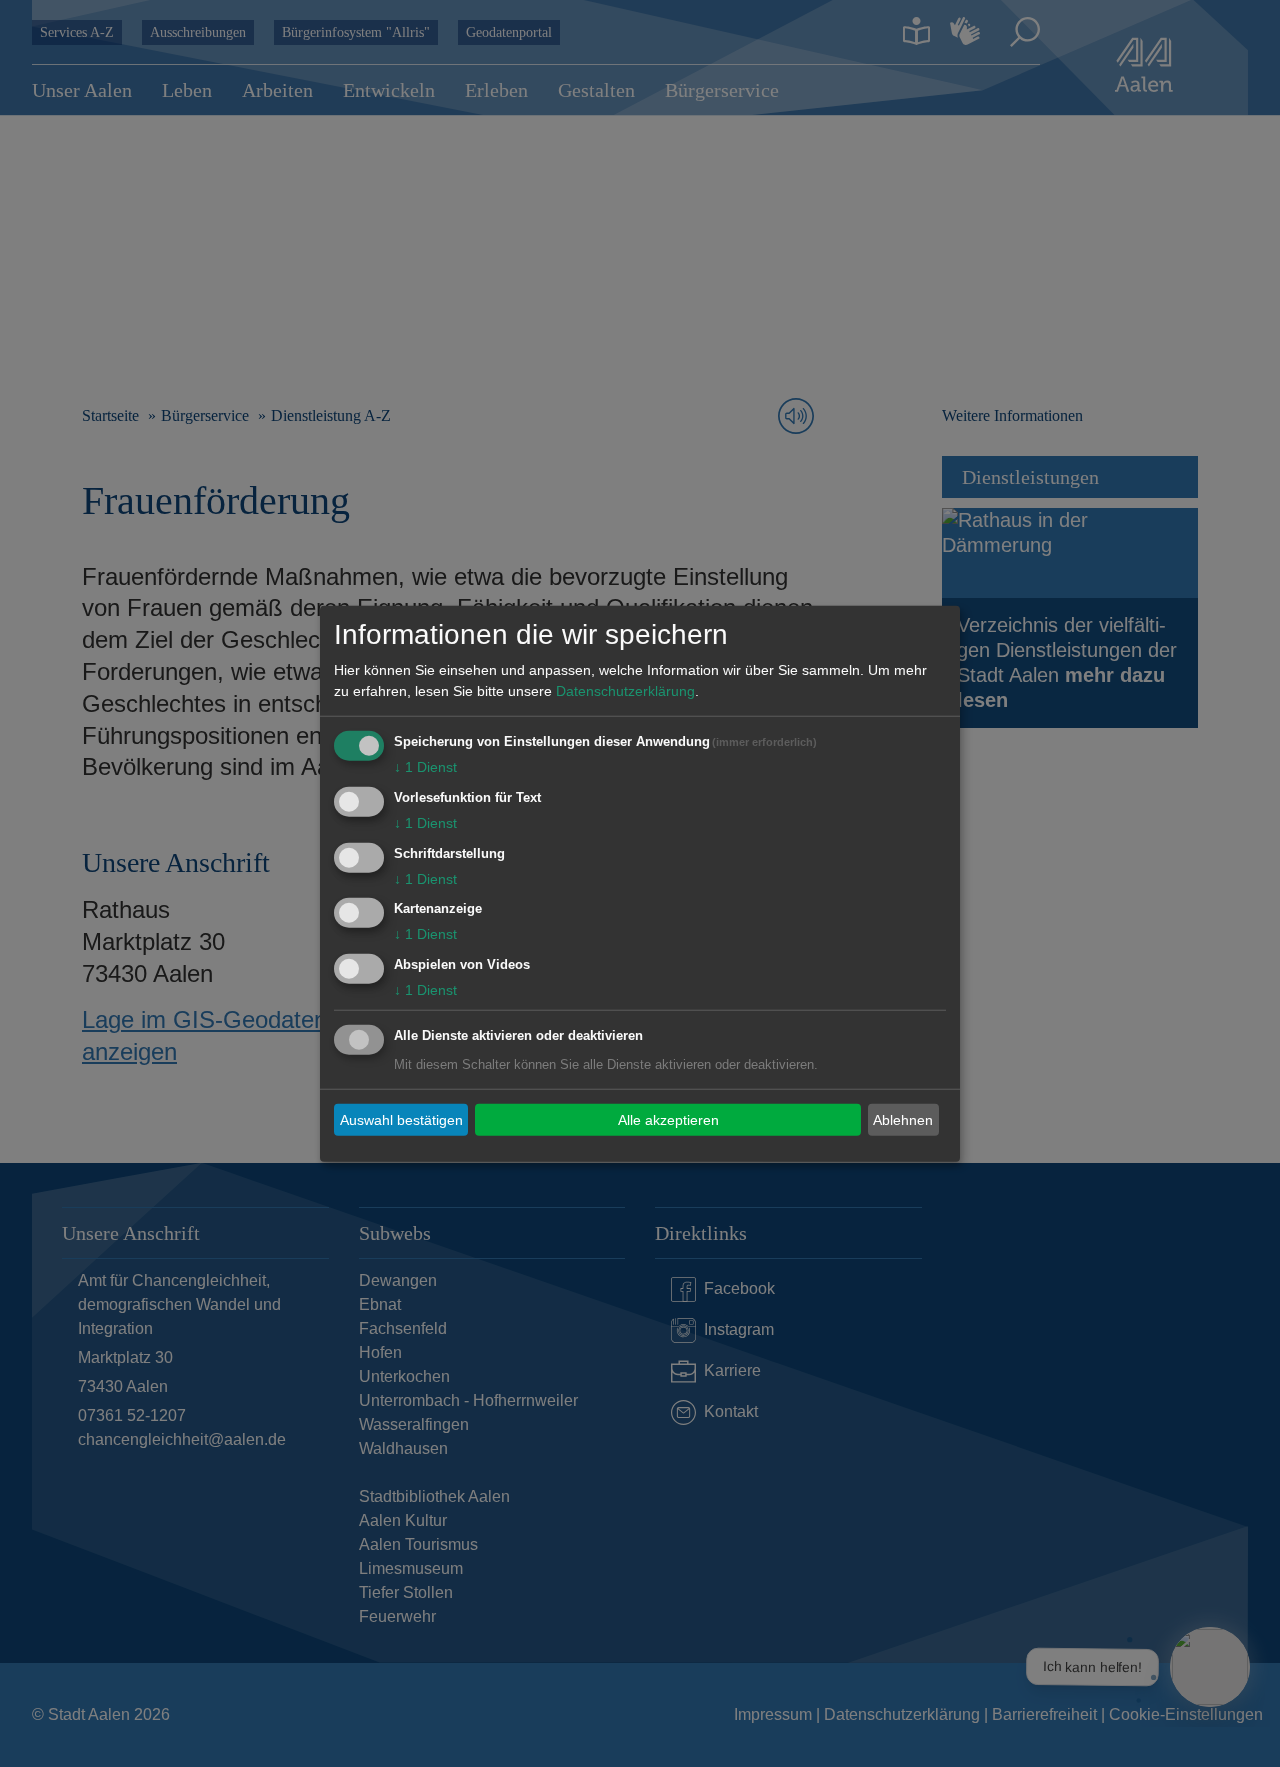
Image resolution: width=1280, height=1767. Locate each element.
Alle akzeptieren (668, 1119)
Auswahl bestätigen (401, 1119)
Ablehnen (903, 1119)
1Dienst (425, 767)
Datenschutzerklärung (625, 691)
